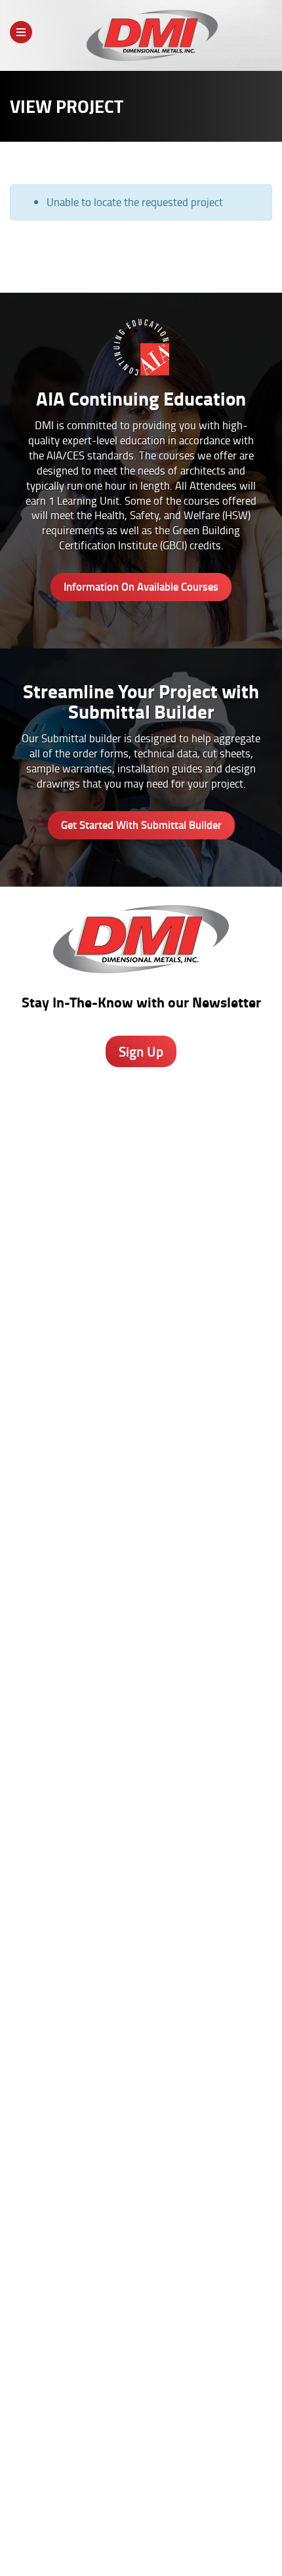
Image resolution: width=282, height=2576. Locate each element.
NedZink (141, 1618)
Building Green (141, 1765)
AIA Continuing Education (141, 1724)
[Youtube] (195, 2418)
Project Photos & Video (141, 1793)
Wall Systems (141, 1521)
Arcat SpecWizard (141, 1697)
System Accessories (141, 1604)
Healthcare (141, 2047)
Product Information (141, 1683)
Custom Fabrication (141, 1576)
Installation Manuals (141, 1899)
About (30, 2529)
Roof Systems (141, 1508)
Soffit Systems (141, 1563)
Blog (141, 2153)
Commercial (141, 2088)
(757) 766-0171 (141, 1439)
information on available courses (141, 586)
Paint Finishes (141, 2195)
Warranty (141, 2264)
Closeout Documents (141, 1954)
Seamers (141, 1913)
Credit (141, 1886)
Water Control (141, 1549)
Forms (141, 2208)
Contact (121, 2541)
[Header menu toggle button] (21, 32)
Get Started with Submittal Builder (141, 825)
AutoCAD (141, 2167)
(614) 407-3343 (141, 1248)
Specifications (141, 1710)
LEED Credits (141, 1779)
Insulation (141, 1590)
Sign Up (141, 1051)
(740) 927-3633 (141, 1176)
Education (141, 2075)
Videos (141, 2033)
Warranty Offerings (141, 1752)
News (250, 2529)
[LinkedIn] (160, 2418)
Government (141, 2061)
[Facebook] (91, 2418)
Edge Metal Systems (141, 1535)
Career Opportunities (92, 2529)
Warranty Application (141, 1941)
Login (165, 2541)
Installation (141, 2236)
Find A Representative (186, 2529)
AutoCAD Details (141, 1738)
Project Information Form (141, 1872)
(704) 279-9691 (141, 1343)
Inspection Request (141, 1927)
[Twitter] (126, 2414)
